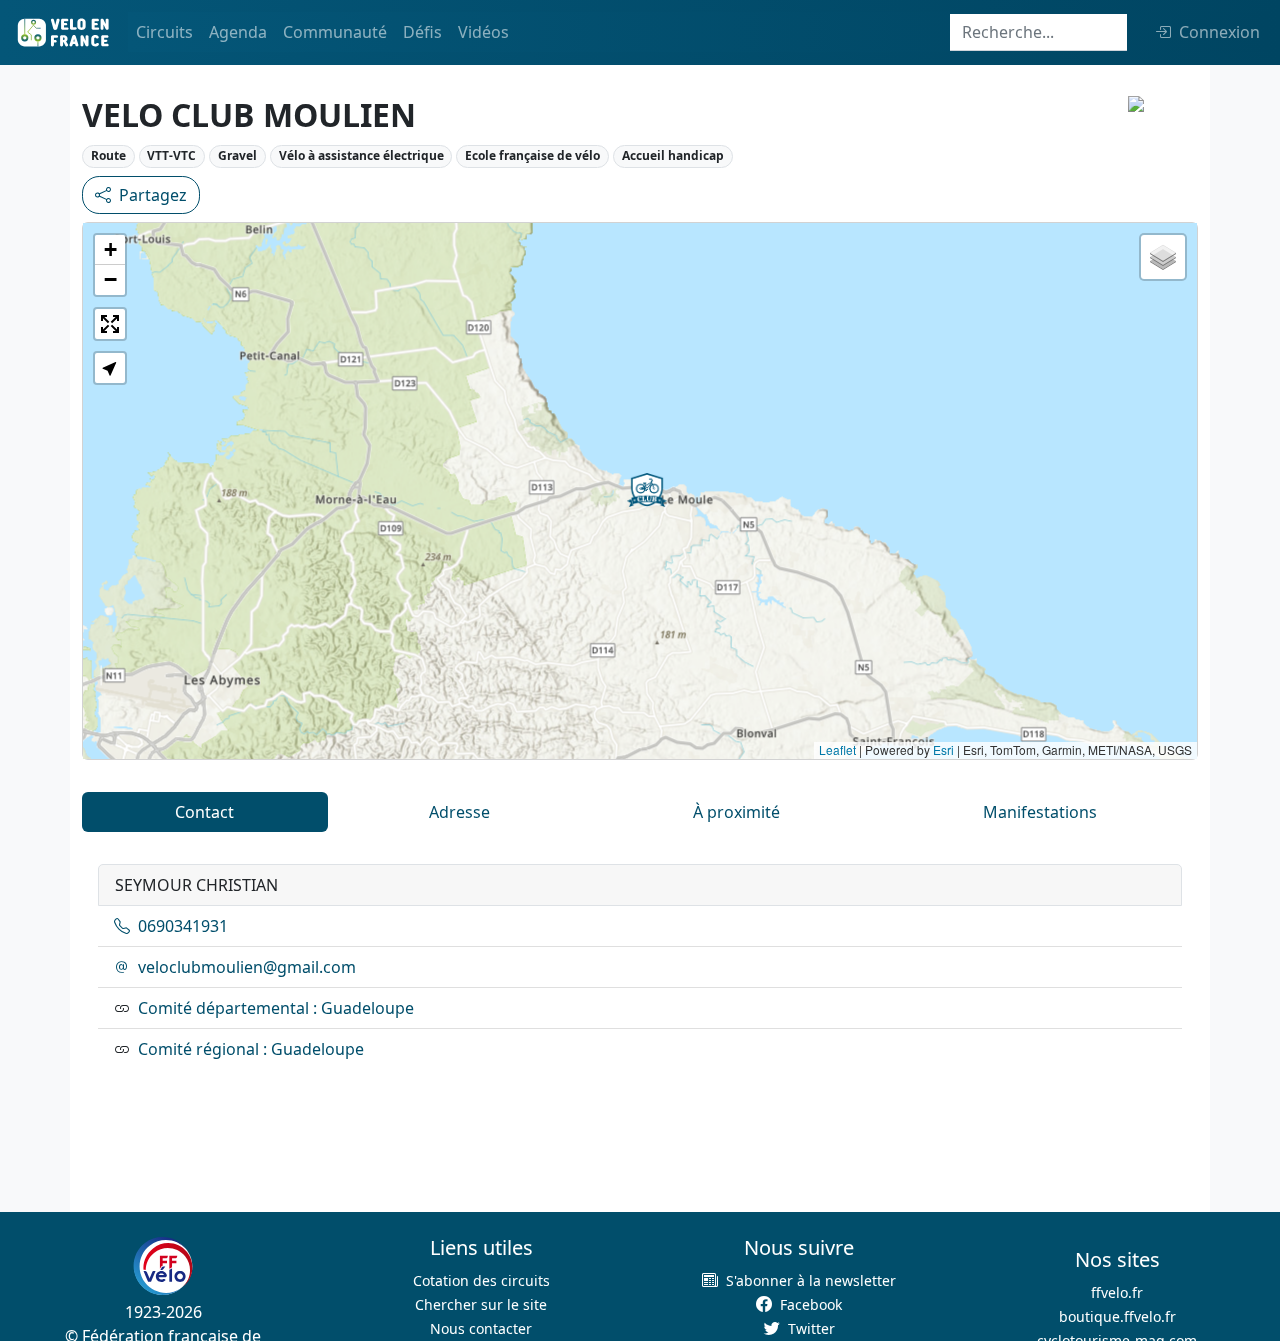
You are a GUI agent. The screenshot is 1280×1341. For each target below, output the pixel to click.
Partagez (153, 195)
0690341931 (183, 926)
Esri (943, 749)
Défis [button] (422, 32)
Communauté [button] (335, 32)
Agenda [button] (238, 32)
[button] (647, 490)
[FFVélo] (163, 1266)
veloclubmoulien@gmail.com (247, 967)
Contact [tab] (204, 812)
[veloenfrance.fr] (62, 32)
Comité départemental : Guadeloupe (276, 1008)
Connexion (1219, 32)
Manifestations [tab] (1040, 812)
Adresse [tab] (459, 812)
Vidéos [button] (483, 32)
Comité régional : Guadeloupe (251, 1049)
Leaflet (837, 749)
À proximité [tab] (736, 812)
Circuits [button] (164, 32)
